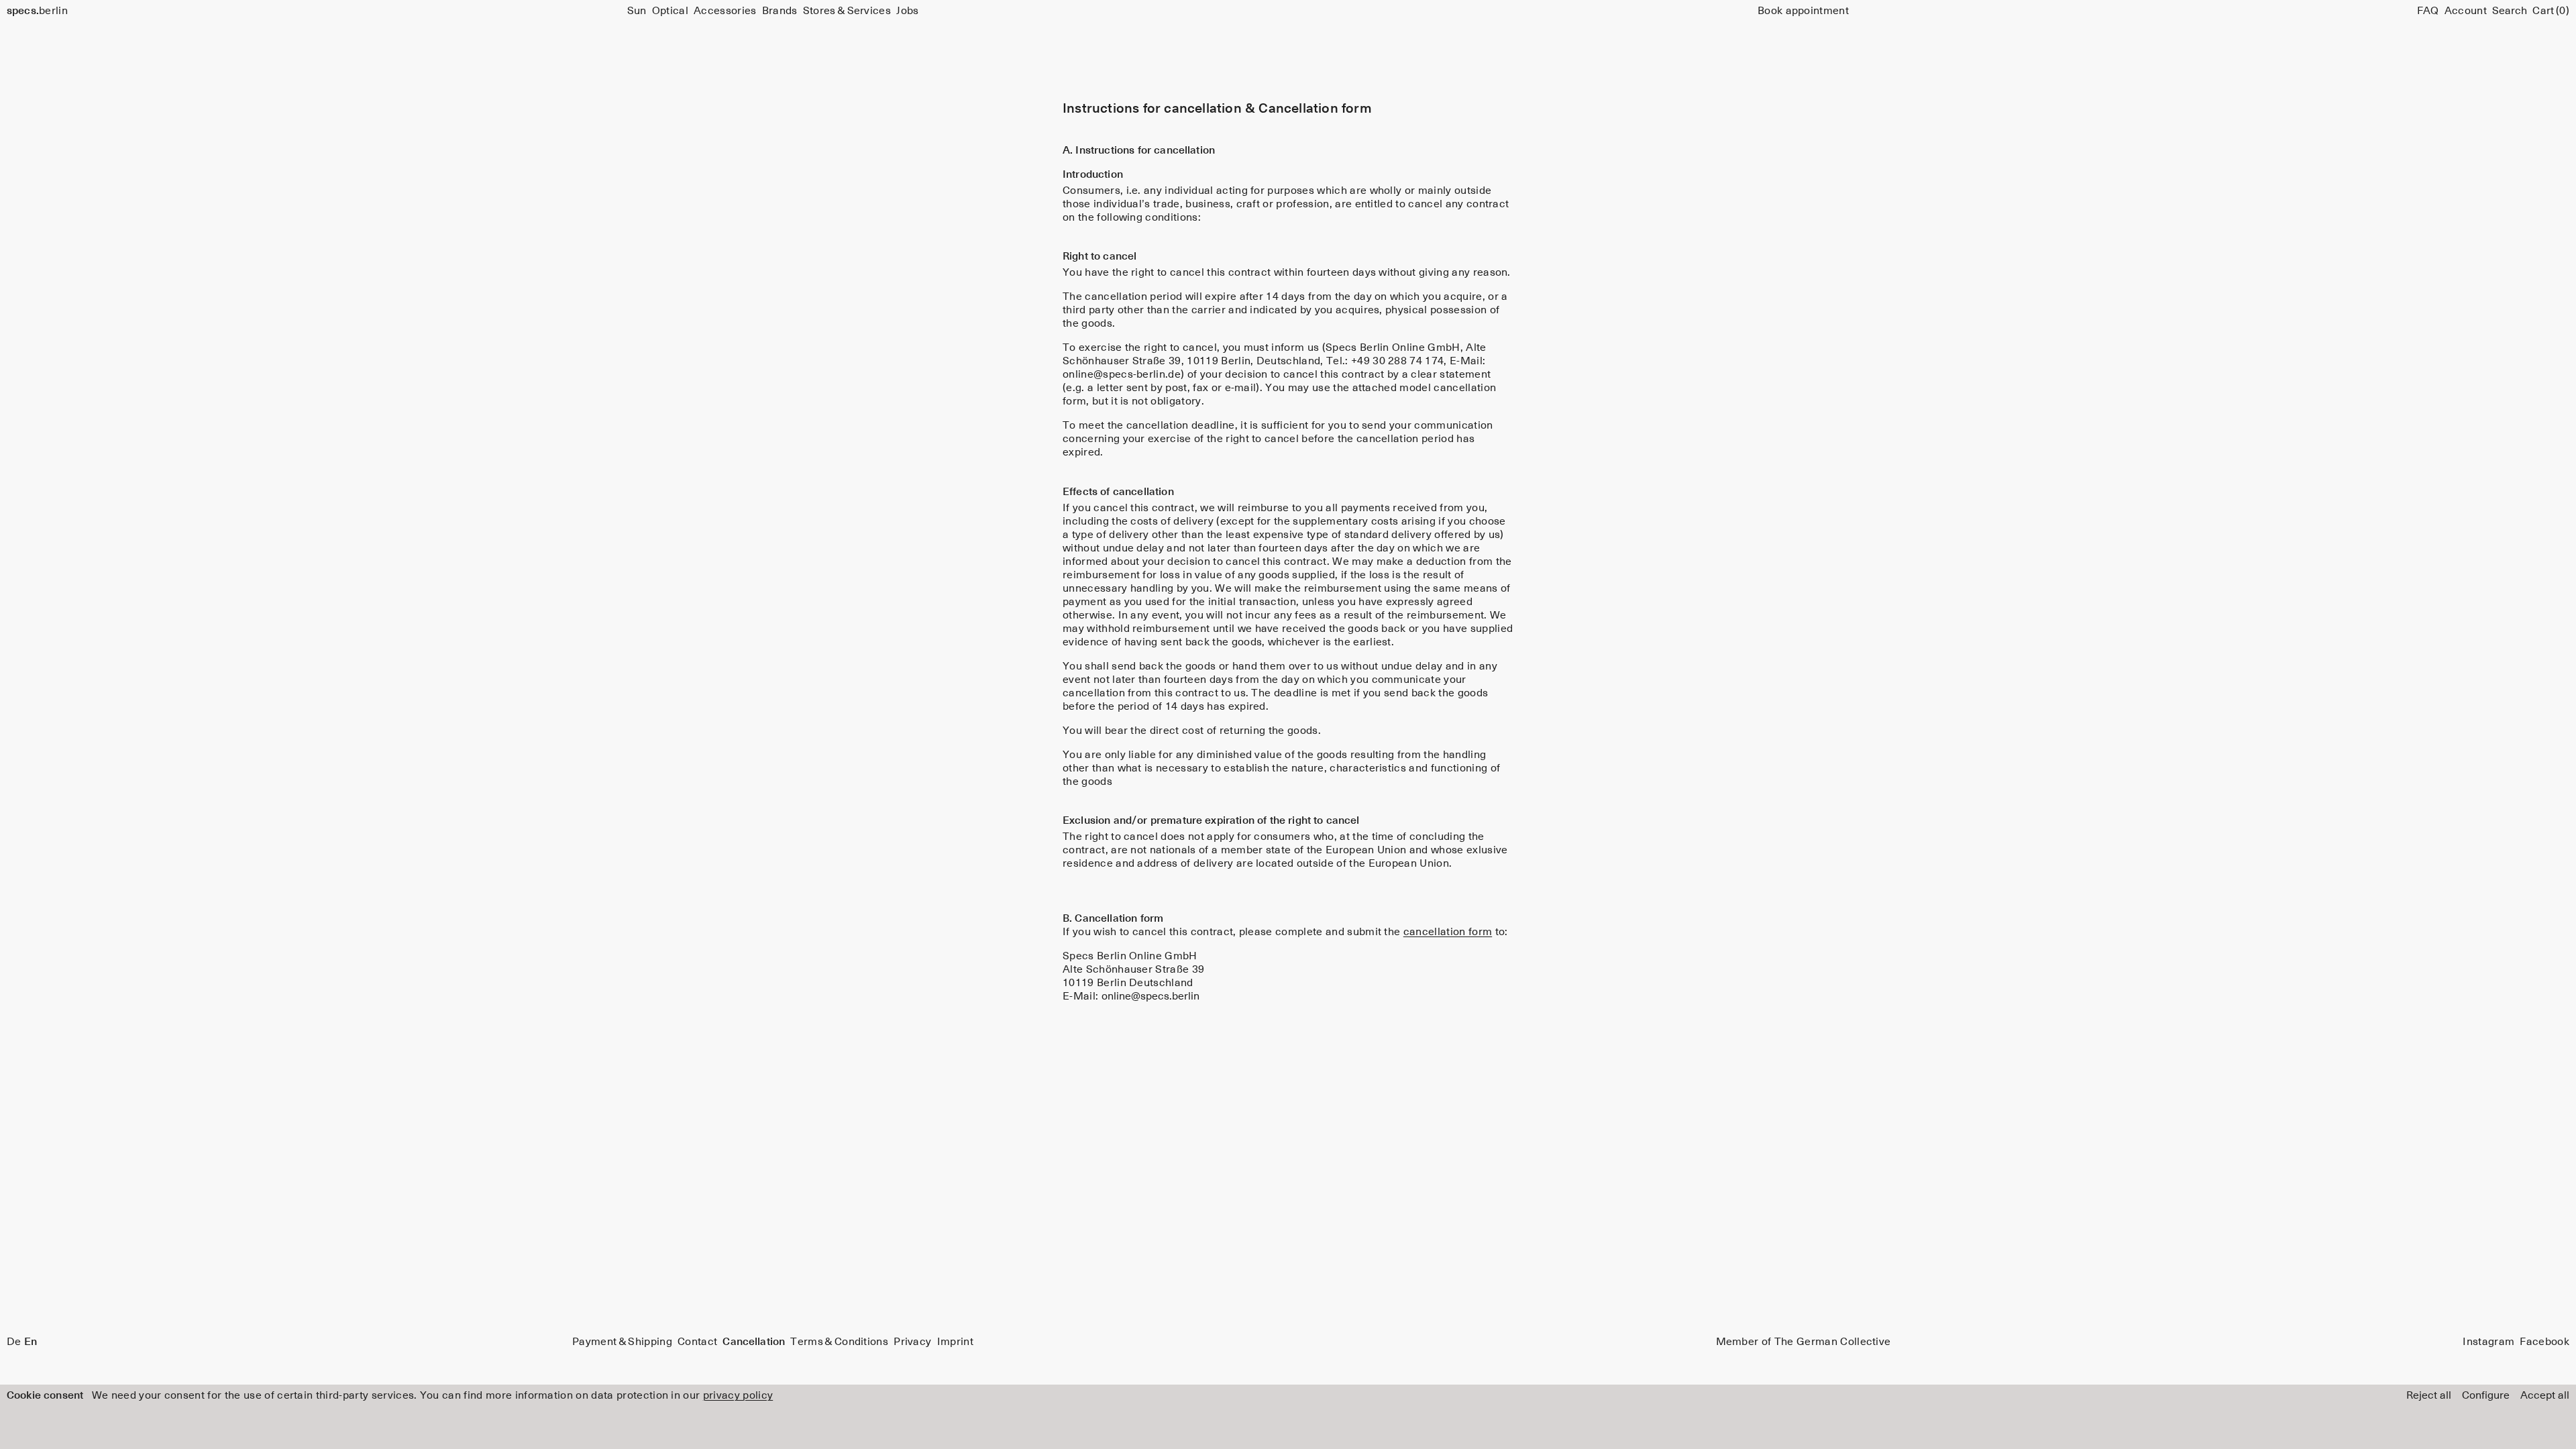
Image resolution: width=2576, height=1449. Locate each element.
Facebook (2544, 1342)
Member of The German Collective (1804, 1342)
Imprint (955, 1342)
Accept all (2545, 1395)
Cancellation (754, 1342)
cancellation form (1448, 932)
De (14, 1342)
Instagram (2488, 1342)
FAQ (2428, 11)
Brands (780, 11)
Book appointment (1803, 11)
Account (2466, 11)
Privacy (912, 1342)
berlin (37, 11)
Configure (2486, 1395)
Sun (637, 11)
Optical (670, 11)
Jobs (907, 11)
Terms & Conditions (839, 1342)
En (31, 1342)
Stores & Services (847, 11)
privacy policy (738, 1395)
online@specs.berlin (1150, 996)
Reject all (2429, 1395)
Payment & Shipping (622, 1342)
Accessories (725, 11)
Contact (697, 1342)
